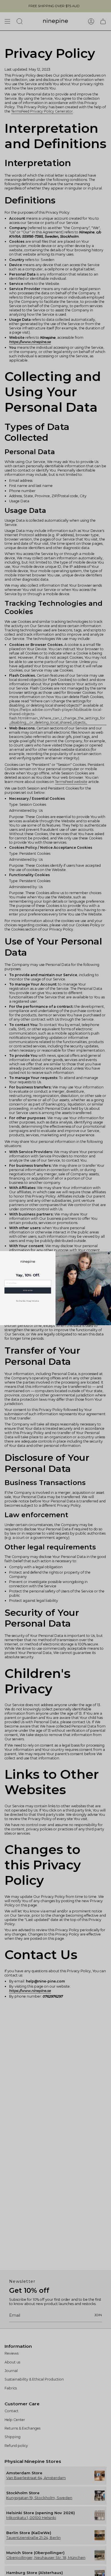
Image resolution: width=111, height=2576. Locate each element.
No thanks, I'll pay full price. (28, 1301)
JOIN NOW (28, 1290)
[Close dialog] (109, 1253)
